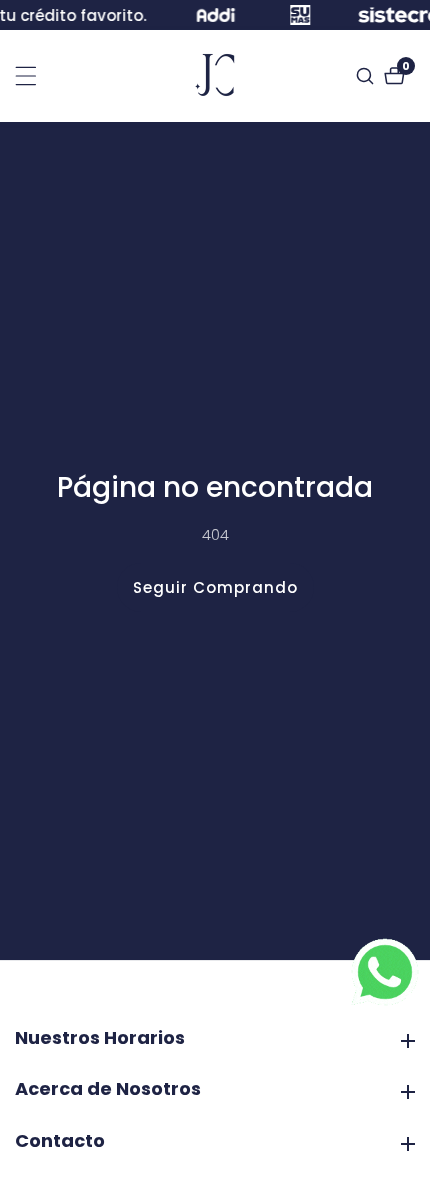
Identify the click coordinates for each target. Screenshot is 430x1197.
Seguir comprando (215, 587)
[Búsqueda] (367, 76)
